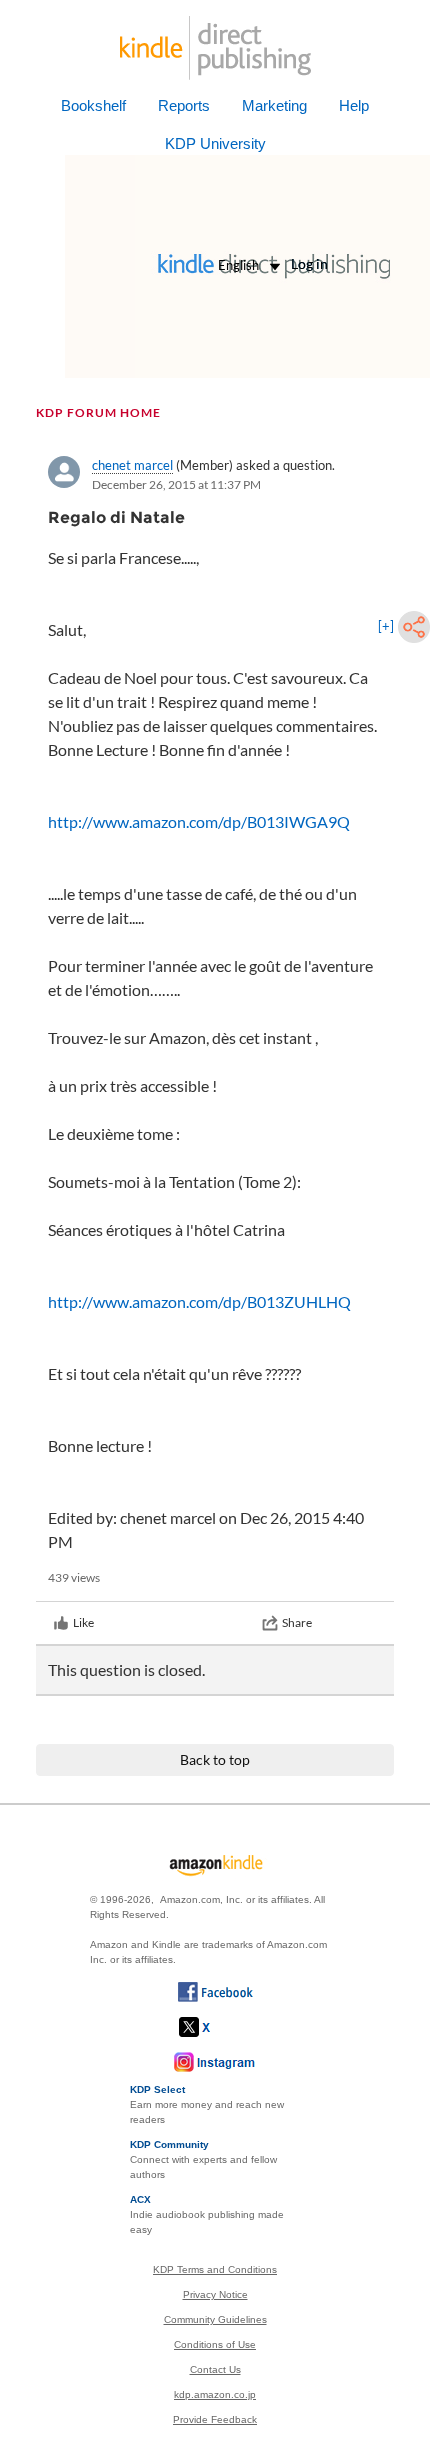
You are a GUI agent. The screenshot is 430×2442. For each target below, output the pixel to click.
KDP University (215, 143)
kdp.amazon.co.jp (215, 2394)
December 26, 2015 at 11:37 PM (176, 484)
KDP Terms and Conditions (215, 2269)
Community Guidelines (215, 2319)
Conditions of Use (215, 2344)
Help (354, 105)
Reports (184, 105)
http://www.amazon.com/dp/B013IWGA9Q (199, 821)
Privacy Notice (215, 2294)
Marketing (274, 105)
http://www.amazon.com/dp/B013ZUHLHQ (199, 1301)
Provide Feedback (215, 2419)
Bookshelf (93, 105)
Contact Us (215, 2369)
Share (297, 1622)
